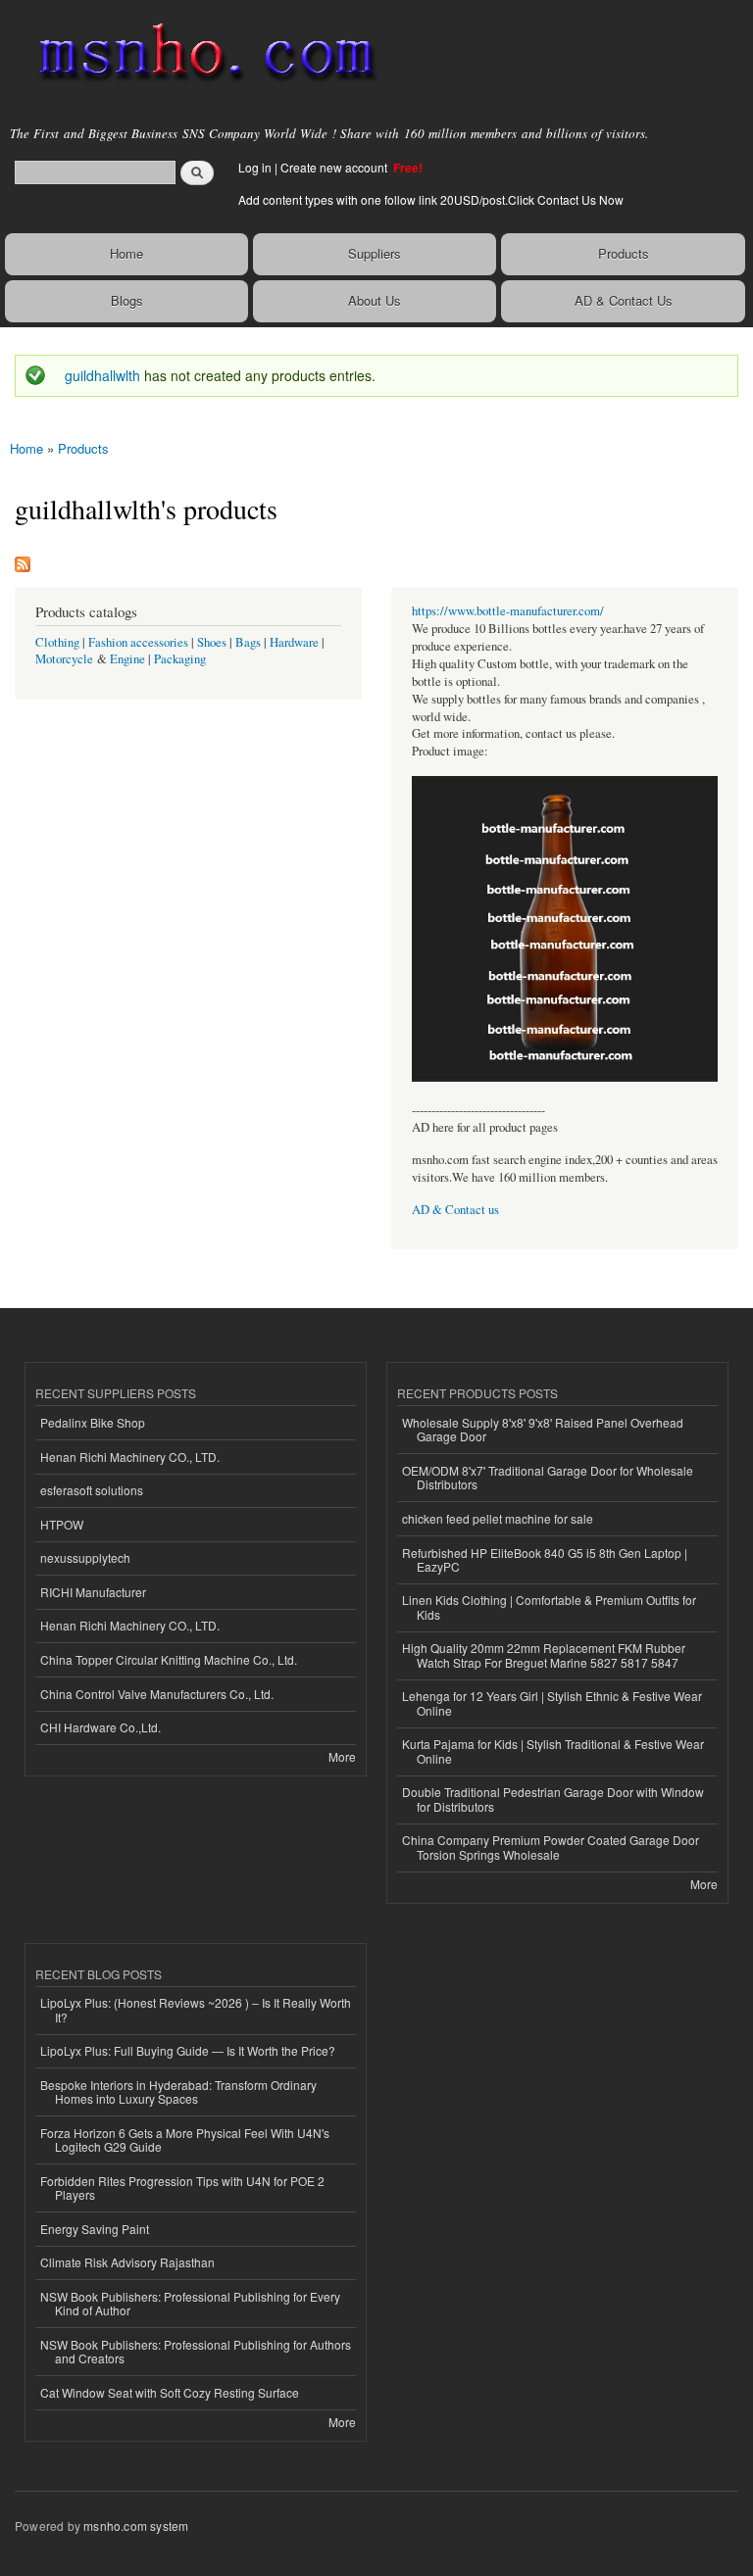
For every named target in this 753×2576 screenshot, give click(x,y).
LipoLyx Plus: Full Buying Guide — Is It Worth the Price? (188, 2050)
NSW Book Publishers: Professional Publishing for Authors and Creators (196, 2351)
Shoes (212, 642)
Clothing (57, 642)
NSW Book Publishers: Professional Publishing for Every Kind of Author (190, 2303)
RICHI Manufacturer (93, 1592)
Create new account (335, 167)
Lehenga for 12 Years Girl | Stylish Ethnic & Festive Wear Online (552, 1702)
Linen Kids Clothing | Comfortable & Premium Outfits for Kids (549, 1606)
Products (624, 253)
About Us (375, 300)
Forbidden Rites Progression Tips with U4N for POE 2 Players (182, 2187)
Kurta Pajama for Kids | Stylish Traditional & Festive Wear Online (553, 1750)
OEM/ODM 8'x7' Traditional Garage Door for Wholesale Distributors (548, 1477)
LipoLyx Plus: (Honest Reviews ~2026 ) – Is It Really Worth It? (196, 2009)
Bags (248, 642)
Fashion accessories (138, 642)
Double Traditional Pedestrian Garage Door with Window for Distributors (553, 1798)
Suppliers (375, 253)
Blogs (127, 300)
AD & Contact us (455, 1210)
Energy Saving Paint (95, 2229)
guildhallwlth (102, 375)
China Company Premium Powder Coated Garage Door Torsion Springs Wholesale (551, 1847)
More (342, 1756)
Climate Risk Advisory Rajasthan (127, 2262)
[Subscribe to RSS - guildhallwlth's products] (23, 559)
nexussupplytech (85, 1557)
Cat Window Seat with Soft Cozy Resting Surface (170, 2392)
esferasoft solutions (92, 1490)
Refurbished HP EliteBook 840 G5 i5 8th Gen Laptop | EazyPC (545, 1559)
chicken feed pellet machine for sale (498, 1518)
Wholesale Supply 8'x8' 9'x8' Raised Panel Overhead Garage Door (543, 1429)
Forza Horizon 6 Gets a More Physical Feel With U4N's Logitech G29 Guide (185, 2139)
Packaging (180, 659)
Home (126, 253)
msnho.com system (136, 2526)
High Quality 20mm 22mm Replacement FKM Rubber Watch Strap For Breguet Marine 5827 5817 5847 (544, 1654)
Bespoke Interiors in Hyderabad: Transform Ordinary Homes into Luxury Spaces (178, 2091)
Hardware (294, 642)
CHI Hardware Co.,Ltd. (100, 1727)
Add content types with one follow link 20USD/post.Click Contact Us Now (431, 199)
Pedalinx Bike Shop (93, 1422)
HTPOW (62, 1524)
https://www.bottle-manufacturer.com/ (508, 611)
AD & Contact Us (624, 300)
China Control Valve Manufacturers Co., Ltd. (157, 1694)
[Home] (199, 54)
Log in (255, 167)
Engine (127, 659)
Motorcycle (64, 659)
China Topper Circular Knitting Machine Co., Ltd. (169, 1659)
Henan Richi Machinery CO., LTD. (130, 1457)
